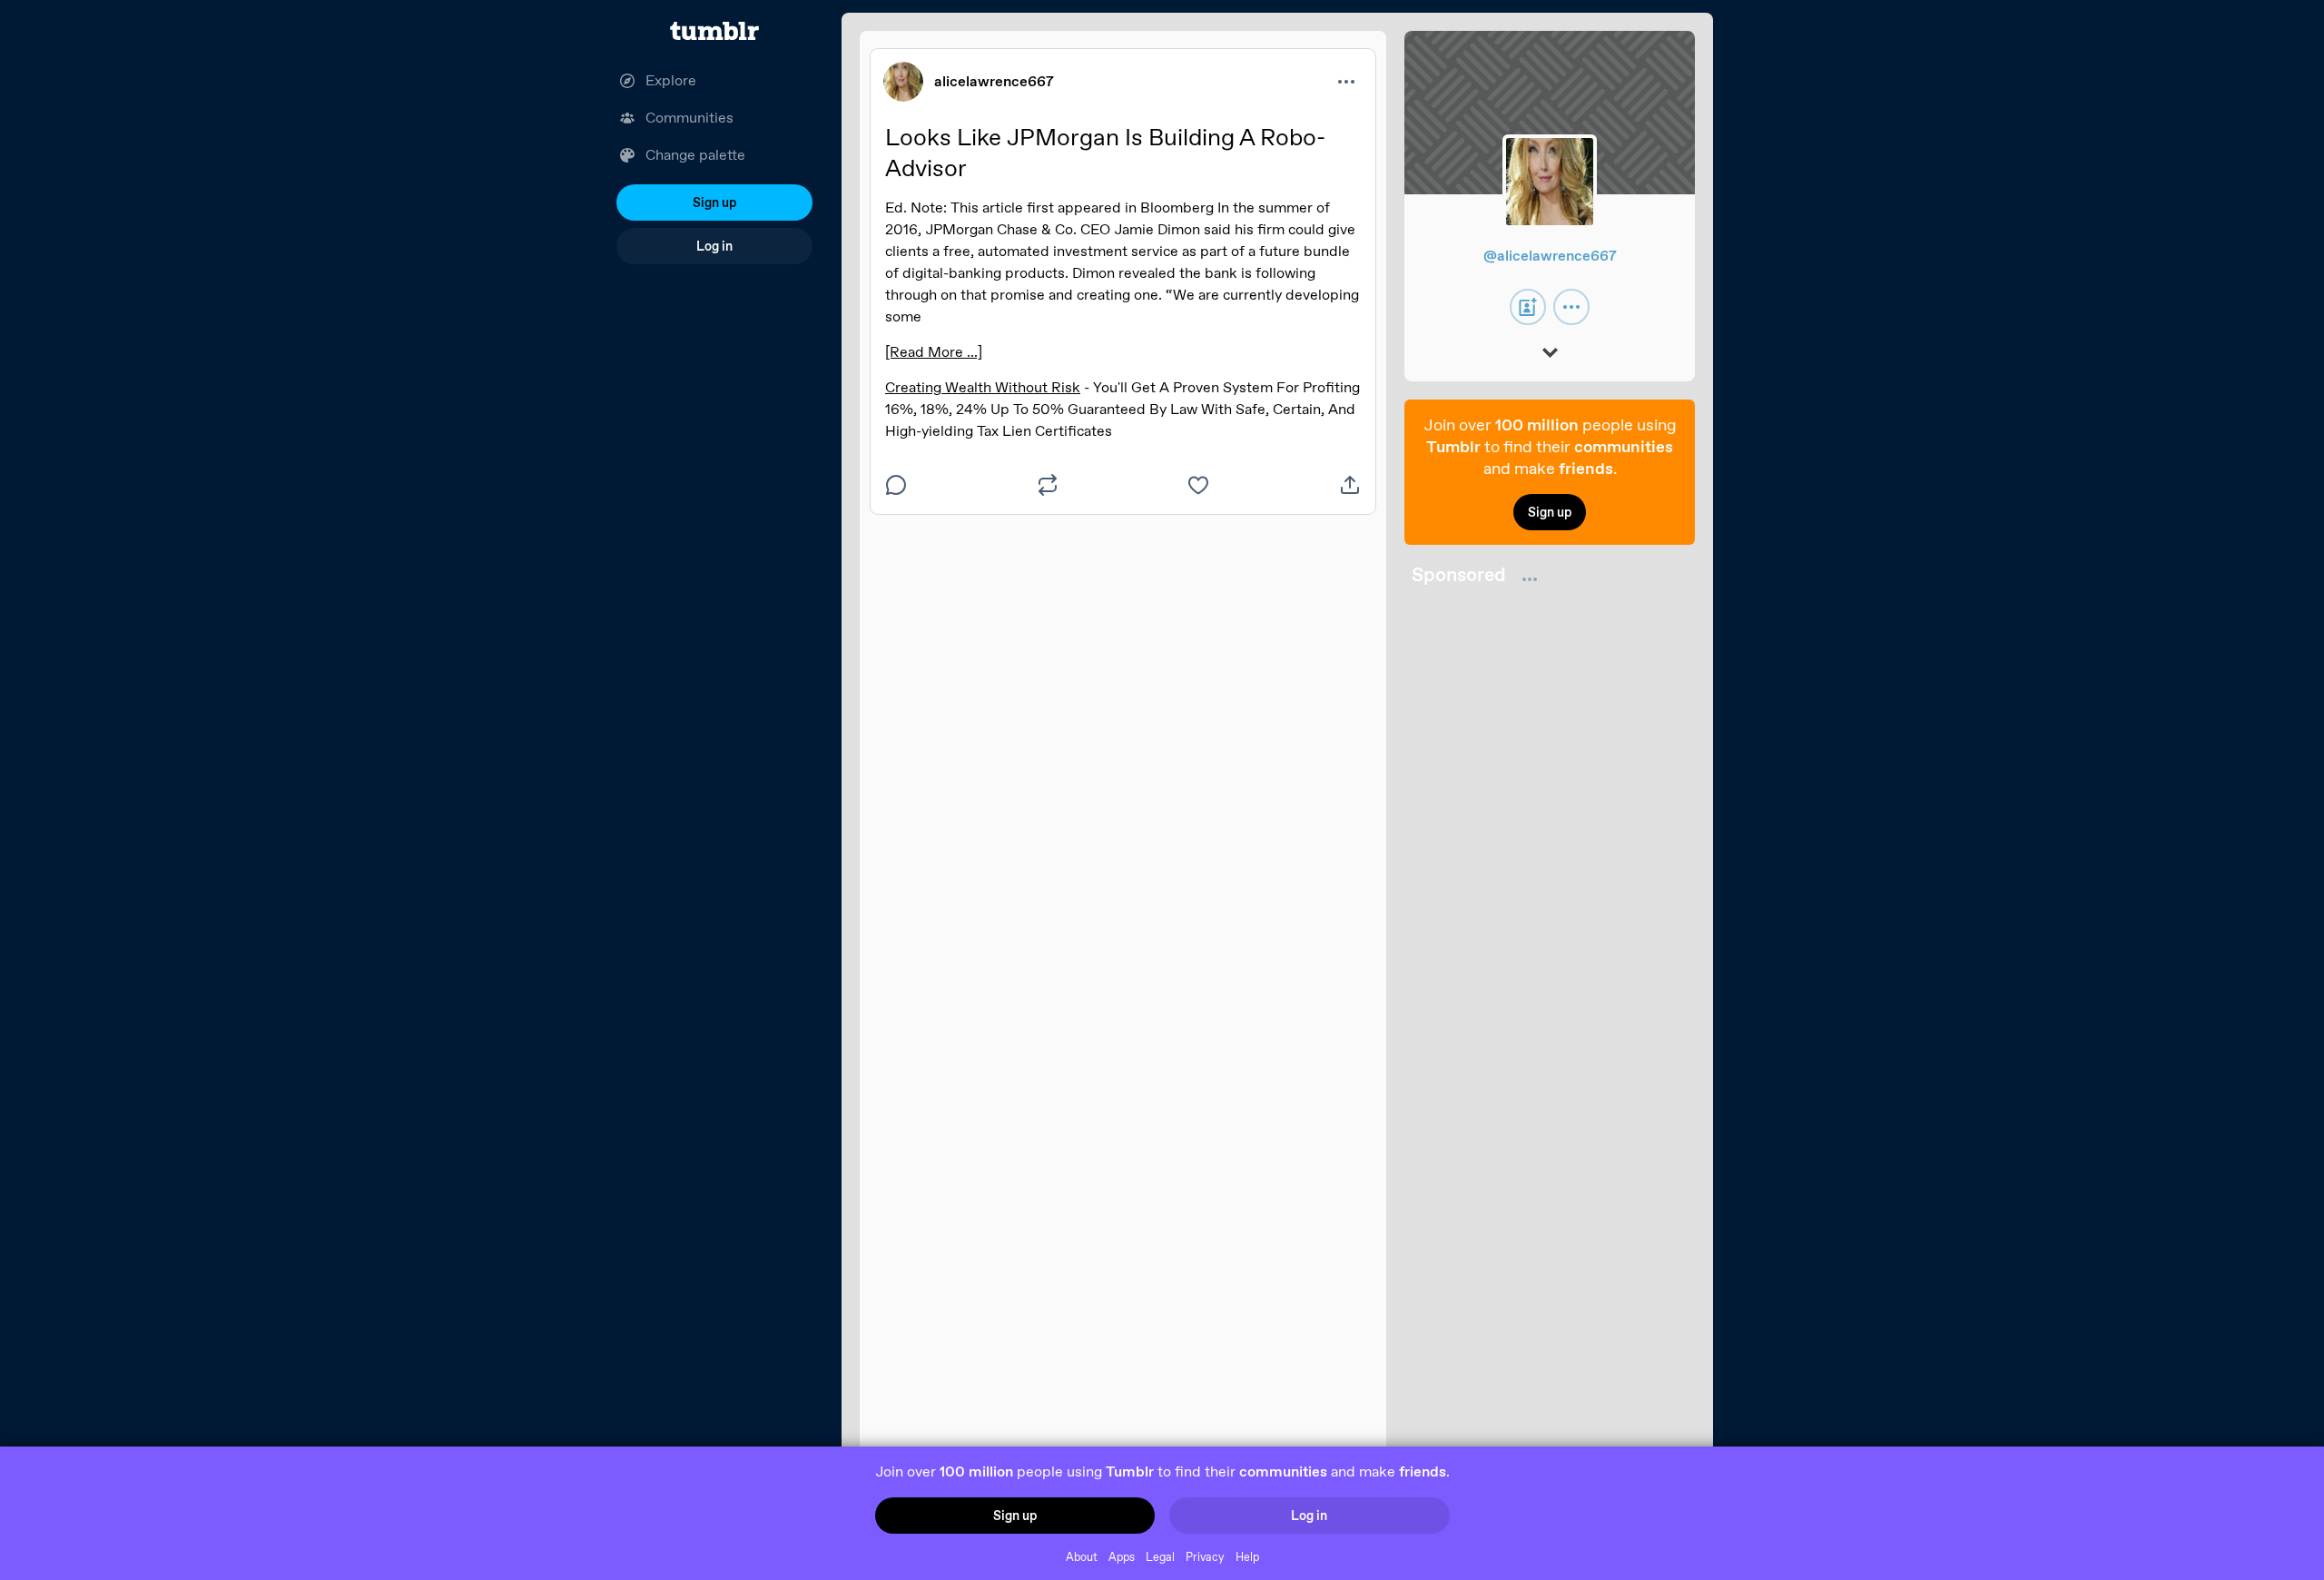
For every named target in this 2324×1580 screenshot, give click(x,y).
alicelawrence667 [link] (994, 81)
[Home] (714, 31)
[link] (903, 82)
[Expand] (1550, 354)
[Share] (1350, 485)
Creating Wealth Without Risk (983, 387)
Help (1247, 1557)
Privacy (1205, 1557)
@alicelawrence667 (1550, 256)
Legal (1160, 1557)
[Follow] (1528, 307)
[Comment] (896, 485)
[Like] (1198, 485)
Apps (1122, 1557)
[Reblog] (1048, 485)
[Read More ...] (934, 352)
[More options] (1346, 82)
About (1082, 1557)
